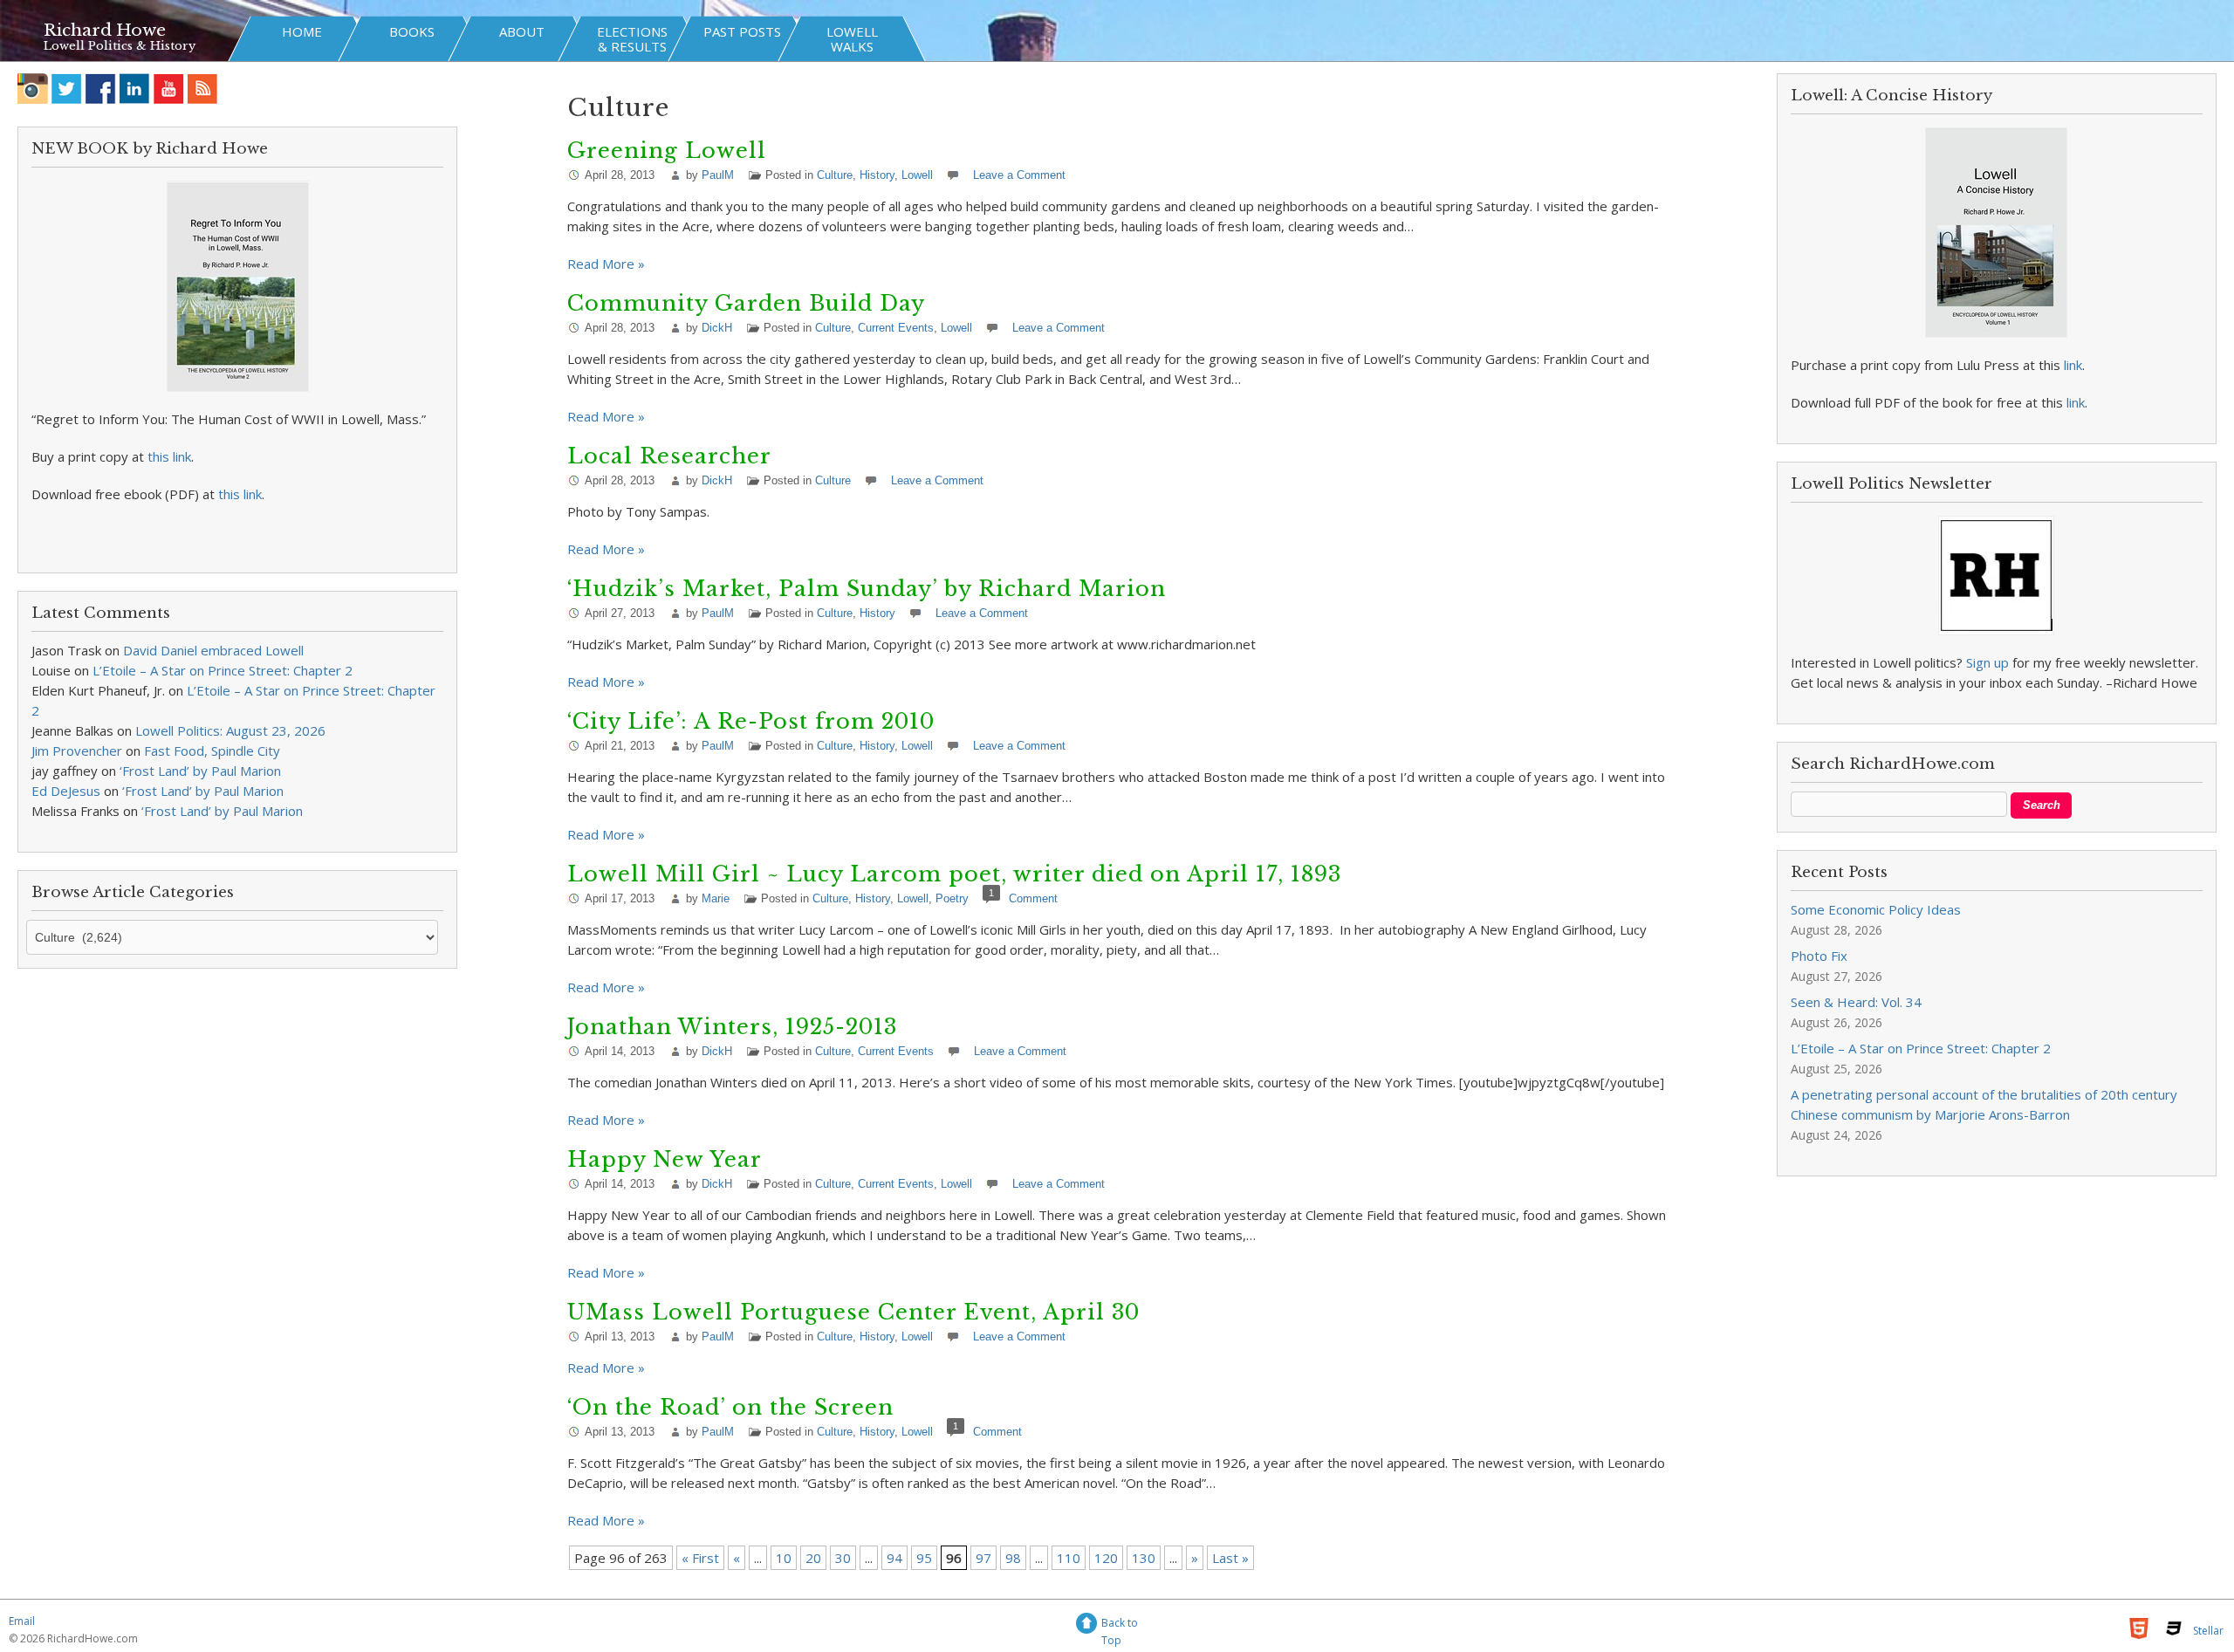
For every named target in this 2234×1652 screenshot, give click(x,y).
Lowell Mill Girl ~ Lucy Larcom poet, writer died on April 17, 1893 (954, 874)
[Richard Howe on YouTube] (169, 89)
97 (983, 1558)
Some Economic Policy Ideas (1876, 909)
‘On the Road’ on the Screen (730, 1407)
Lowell (917, 175)
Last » (1230, 1558)
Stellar (2208, 1631)
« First (700, 1558)
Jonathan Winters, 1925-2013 (732, 1027)
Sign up (1987, 662)
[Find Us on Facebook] (101, 89)
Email (22, 1621)
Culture (835, 175)
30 (843, 1558)
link (2073, 365)
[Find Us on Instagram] (33, 89)
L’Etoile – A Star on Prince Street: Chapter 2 (223, 670)
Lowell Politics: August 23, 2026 (230, 730)
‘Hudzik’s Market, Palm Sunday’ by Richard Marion (867, 589)
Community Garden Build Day (746, 303)
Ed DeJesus (66, 791)
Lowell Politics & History (120, 46)
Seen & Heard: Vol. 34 (1856, 1002)
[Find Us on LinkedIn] (135, 89)
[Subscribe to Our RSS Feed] (203, 89)
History (877, 175)
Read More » (606, 264)
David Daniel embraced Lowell (213, 650)
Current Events (896, 328)
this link (169, 456)
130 (1144, 1558)
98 (1013, 1558)
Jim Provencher (77, 751)
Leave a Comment (1019, 175)
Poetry (952, 898)
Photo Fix (1819, 956)
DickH (717, 328)
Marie (716, 898)
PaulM (718, 175)
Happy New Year (665, 1159)
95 (924, 1558)
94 (894, 1558)
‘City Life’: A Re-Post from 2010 (751, 721)
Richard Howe (105, 30)
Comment (1033, 898)
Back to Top (1120, 1625)
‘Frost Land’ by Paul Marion (200, 771)
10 (784, 1558)
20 (813, 1558)
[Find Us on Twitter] (67, 89)
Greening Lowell (667, 151)
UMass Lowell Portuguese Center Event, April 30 (853, 1312)
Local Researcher (669, 456)
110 (1069, 1558)
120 (1106, 1558)
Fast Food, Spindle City (212, 751)
